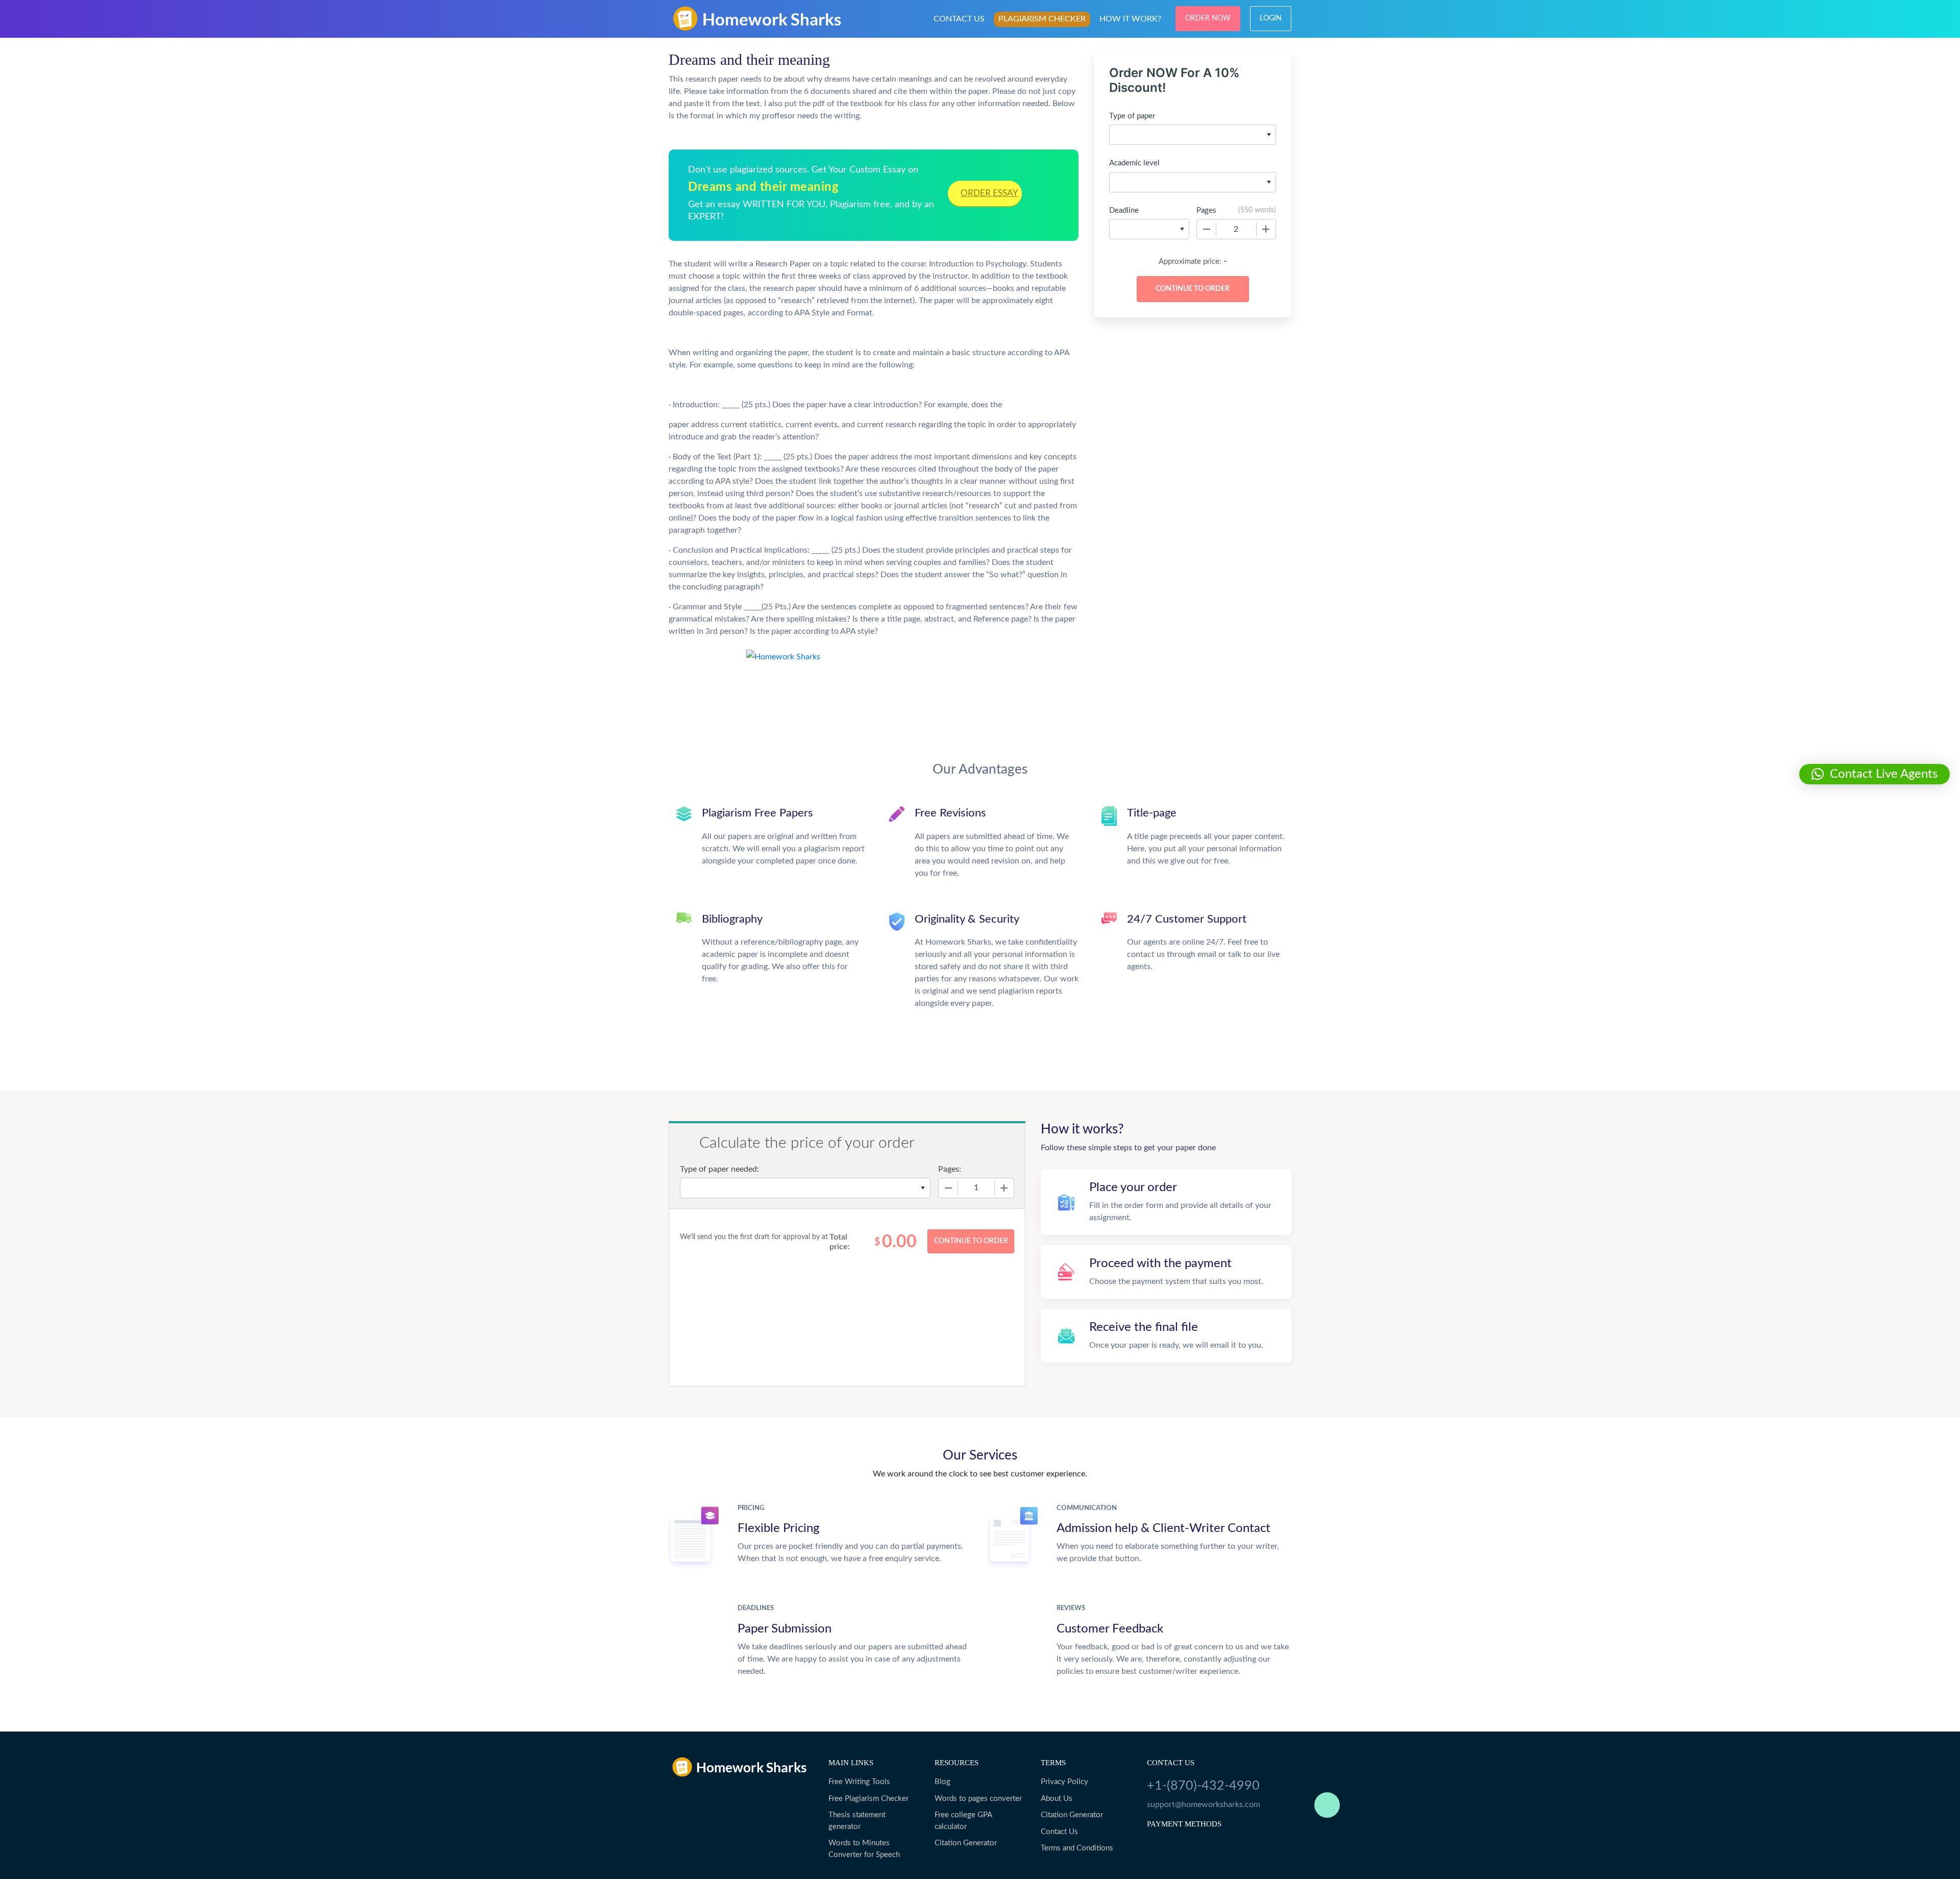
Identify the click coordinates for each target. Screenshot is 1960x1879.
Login (1271, 18)
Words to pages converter (978, 1799)
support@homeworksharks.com (1204, 1804)
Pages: (950, 1169)
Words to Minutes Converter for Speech (864, 1849)
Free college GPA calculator (963, 1821)
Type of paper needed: (719, 1169)
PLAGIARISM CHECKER (1042, 19)
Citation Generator (966, 1843)
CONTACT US (959, 19)
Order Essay (989, 193)
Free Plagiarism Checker (868, 1799)
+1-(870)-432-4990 (1203, 1786)
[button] (1875, 774)
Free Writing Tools (859, 1782)
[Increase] (1266, 229)
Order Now (1208, 18)
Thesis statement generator (857, 1821)
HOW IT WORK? (1130, 19)
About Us (1057, 1799)
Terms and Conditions (1077, 1848)
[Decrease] (1207, 229)
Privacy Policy (1064, 1782)
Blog (942, 1782)
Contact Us (1059, 1832)
